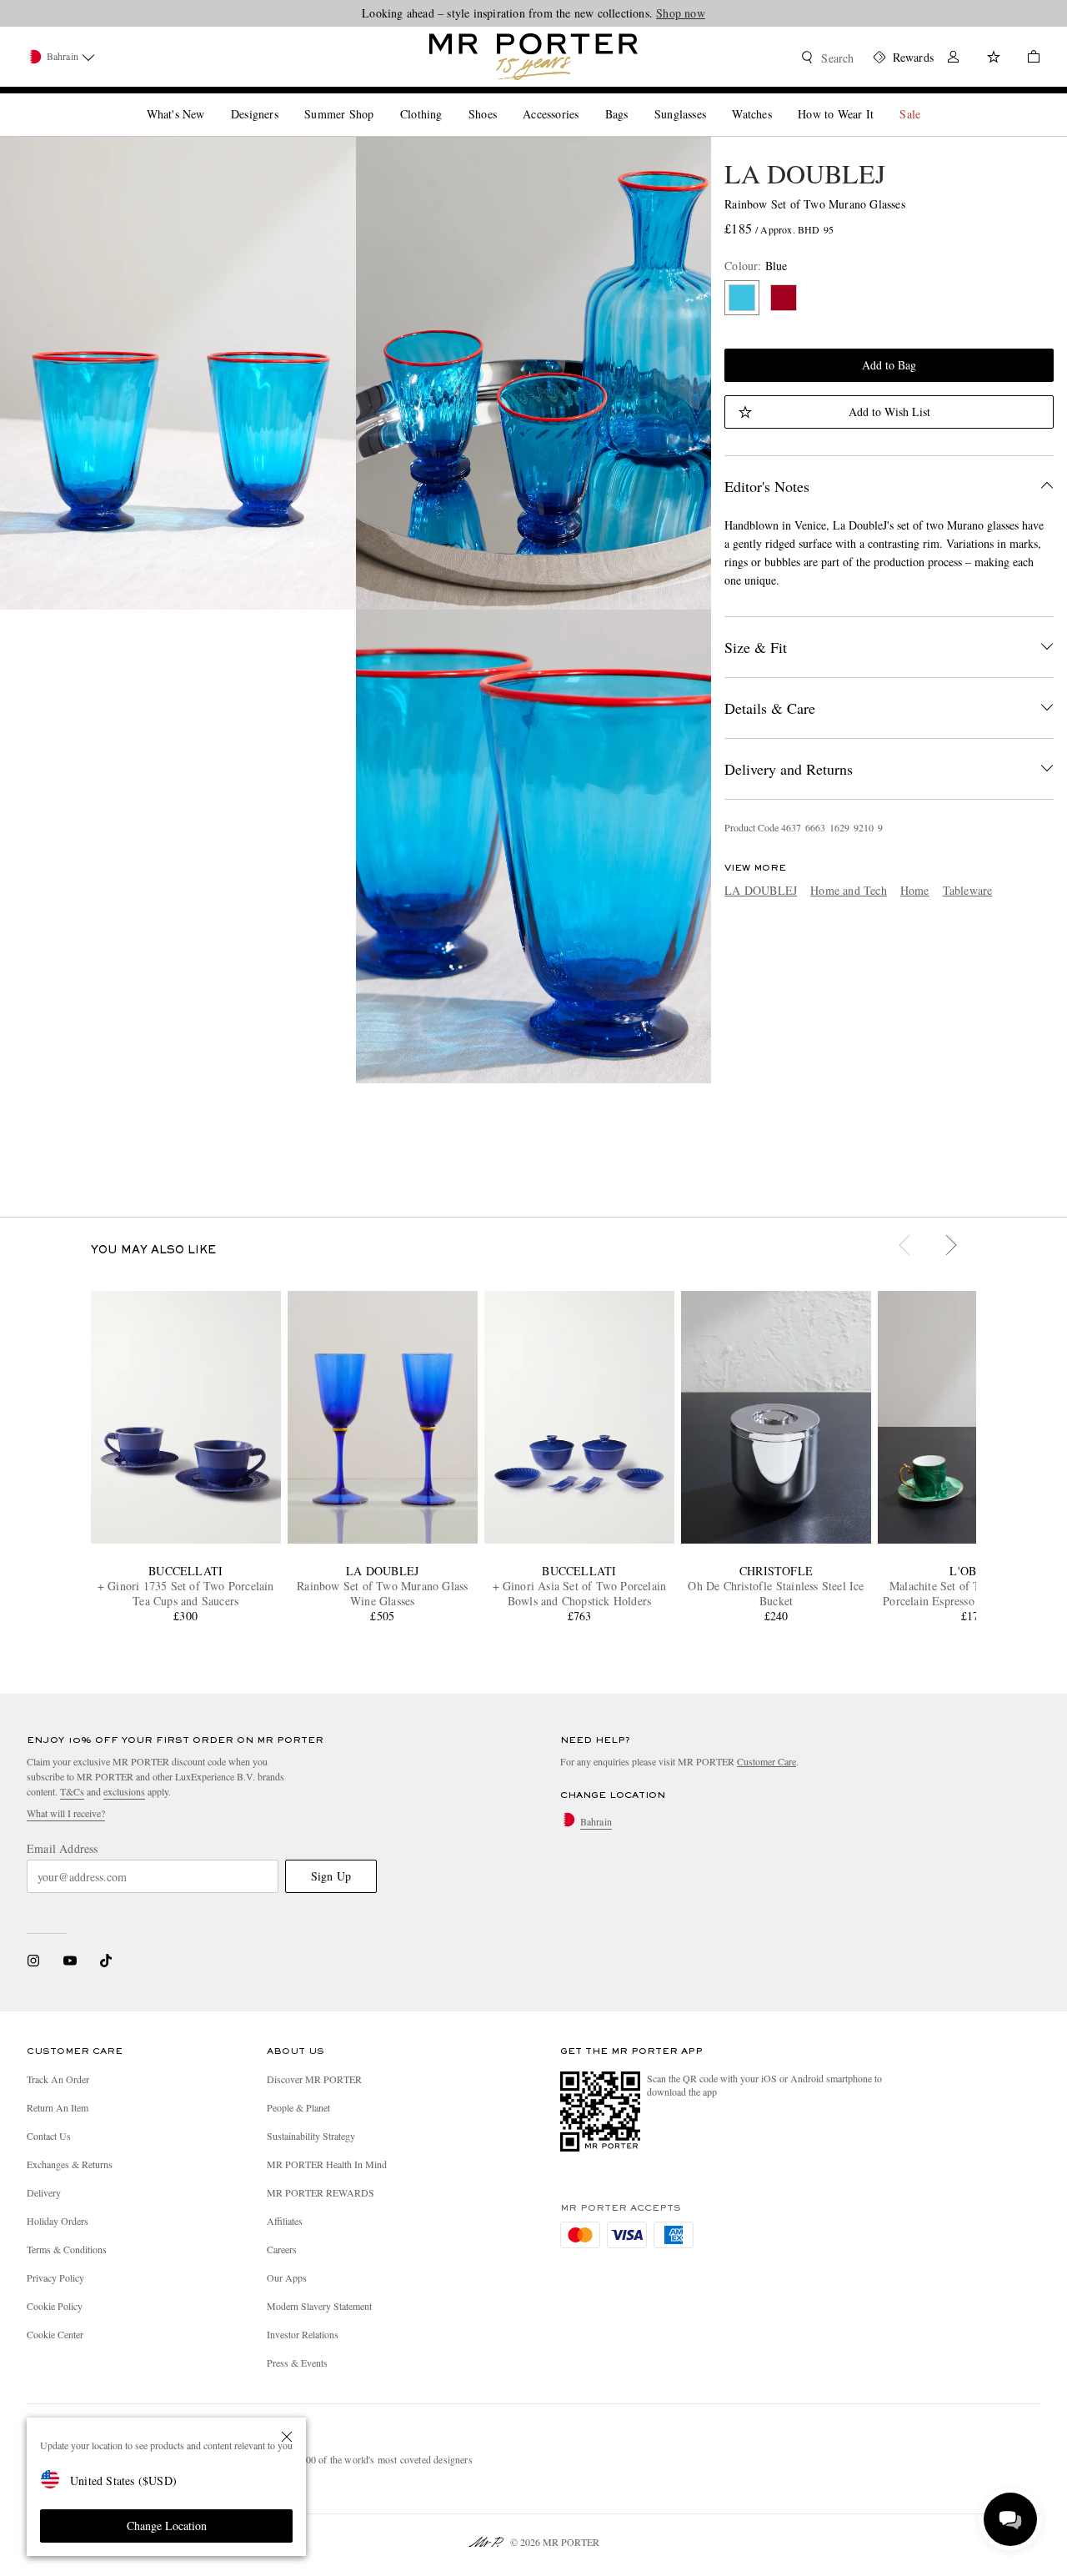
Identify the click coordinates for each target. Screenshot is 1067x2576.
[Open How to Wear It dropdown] (880, 100)
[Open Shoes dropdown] (503, 100)
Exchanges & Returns (70, 2164)
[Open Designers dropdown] (285, 100)
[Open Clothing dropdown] (448, 100)
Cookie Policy (55, 2306)
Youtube (70, 1961)
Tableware (968, 890)
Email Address (63, 1849)
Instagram (33, 1961)
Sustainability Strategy (311, 2136)
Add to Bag (889, 365)
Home (915, 890)
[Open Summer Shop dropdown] (380, 100)
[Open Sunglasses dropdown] (713, 100)
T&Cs (72, 1791)
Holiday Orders (58, 2221)
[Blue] (742, 298)
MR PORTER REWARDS (321, 2192)
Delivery (44, 2192)
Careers (282, 2249)
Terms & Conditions (67, 2249)
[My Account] (954, 59)
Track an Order (58, 2079)
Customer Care (766, 1761)
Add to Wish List (889, 412)
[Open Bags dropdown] (634, 100)
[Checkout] (1027, 59)
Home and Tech (849, 890)
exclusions (124, 1791)
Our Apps (287, 2277)
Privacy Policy (55, 2277)
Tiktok (106, 1961)
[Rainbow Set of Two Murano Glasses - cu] (534, 846)
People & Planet (298, 2107)
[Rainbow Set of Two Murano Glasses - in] (178, 373)
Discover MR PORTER (314, 2079)
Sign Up (331, 1876)
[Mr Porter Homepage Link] (533, 57)
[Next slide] (953, 1248)
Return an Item (58, 2107)
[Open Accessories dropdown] (585, 100)
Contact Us (49, 2136)
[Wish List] (994, 59)
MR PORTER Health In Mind (327, 2164)
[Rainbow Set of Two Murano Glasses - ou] (534, 373)
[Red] (784, 298)
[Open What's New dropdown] (211, 100)
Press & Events (297, 2363)
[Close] (287, 2437)
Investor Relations (303, 2334)
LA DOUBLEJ (805, 173)
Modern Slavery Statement (319, 2306)
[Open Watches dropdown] (779, 100)
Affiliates (285, 2221)
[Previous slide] (906, 1248)
